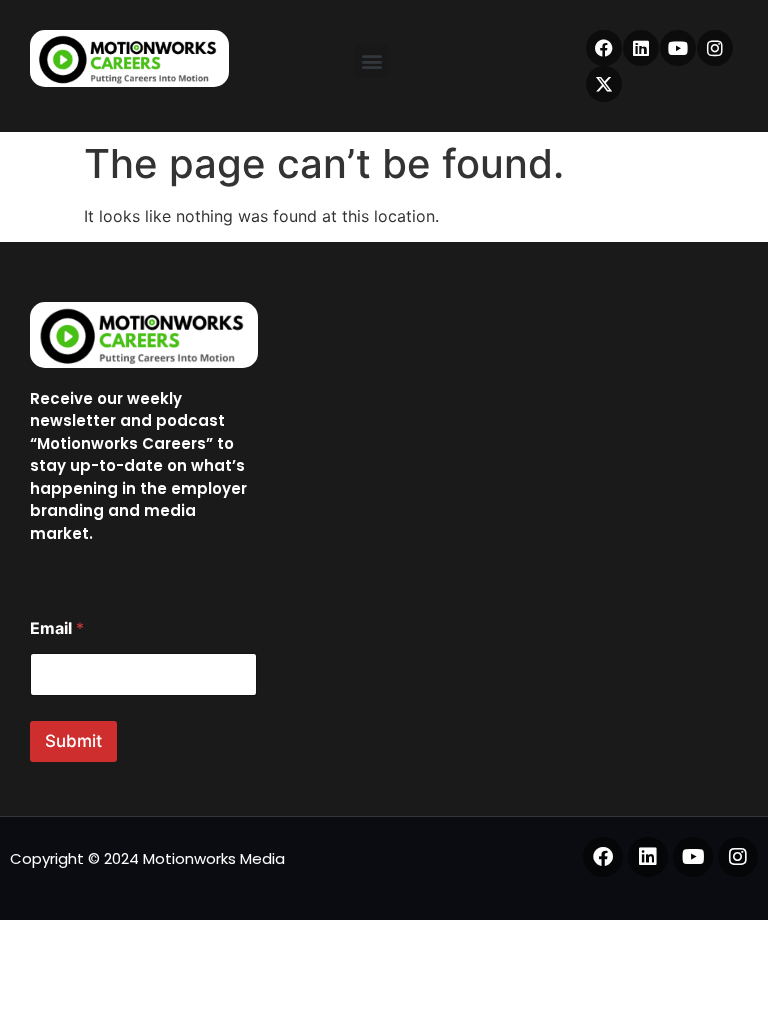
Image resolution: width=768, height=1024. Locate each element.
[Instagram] (715, 48)
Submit (73, 741)
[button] (371, 61)
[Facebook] (604, 48)
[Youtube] (678, 48)
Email (57, 628)
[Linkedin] (641, 48)
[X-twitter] (604, 84)
